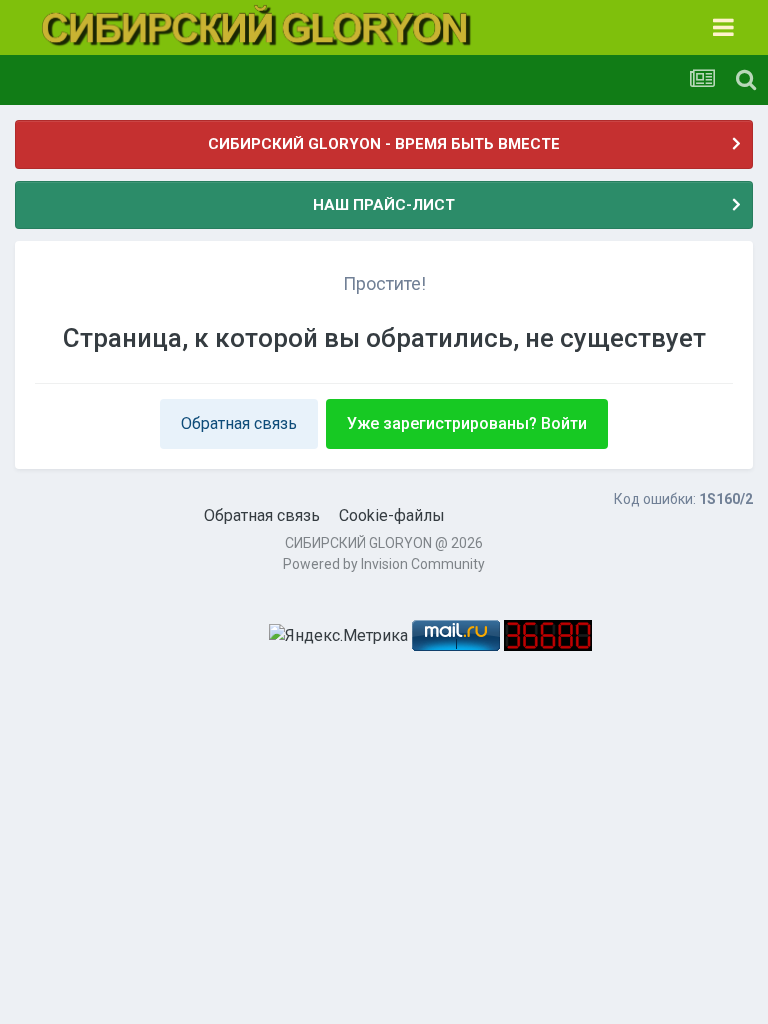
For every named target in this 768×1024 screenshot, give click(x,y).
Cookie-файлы (392, 515)
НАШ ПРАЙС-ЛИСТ (384, 205)
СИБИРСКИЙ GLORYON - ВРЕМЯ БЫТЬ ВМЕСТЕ (384, 144)
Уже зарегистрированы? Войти (467, 423)
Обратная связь (239, 423)
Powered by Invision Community (384, 564)
